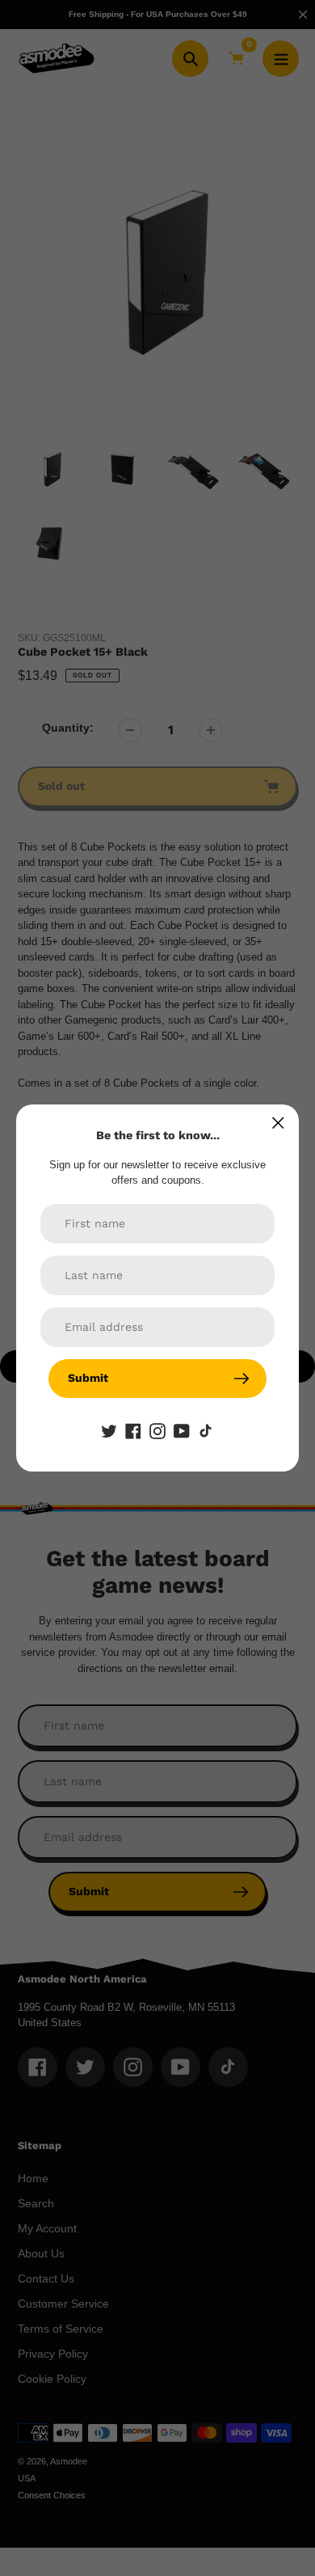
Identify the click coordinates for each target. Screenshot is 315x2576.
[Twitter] (109, 1430)
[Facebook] (133, 1430)
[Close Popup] (278, 1123)
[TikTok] (206, 1430)
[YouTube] (182, 1430)
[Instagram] (157, 1430)
